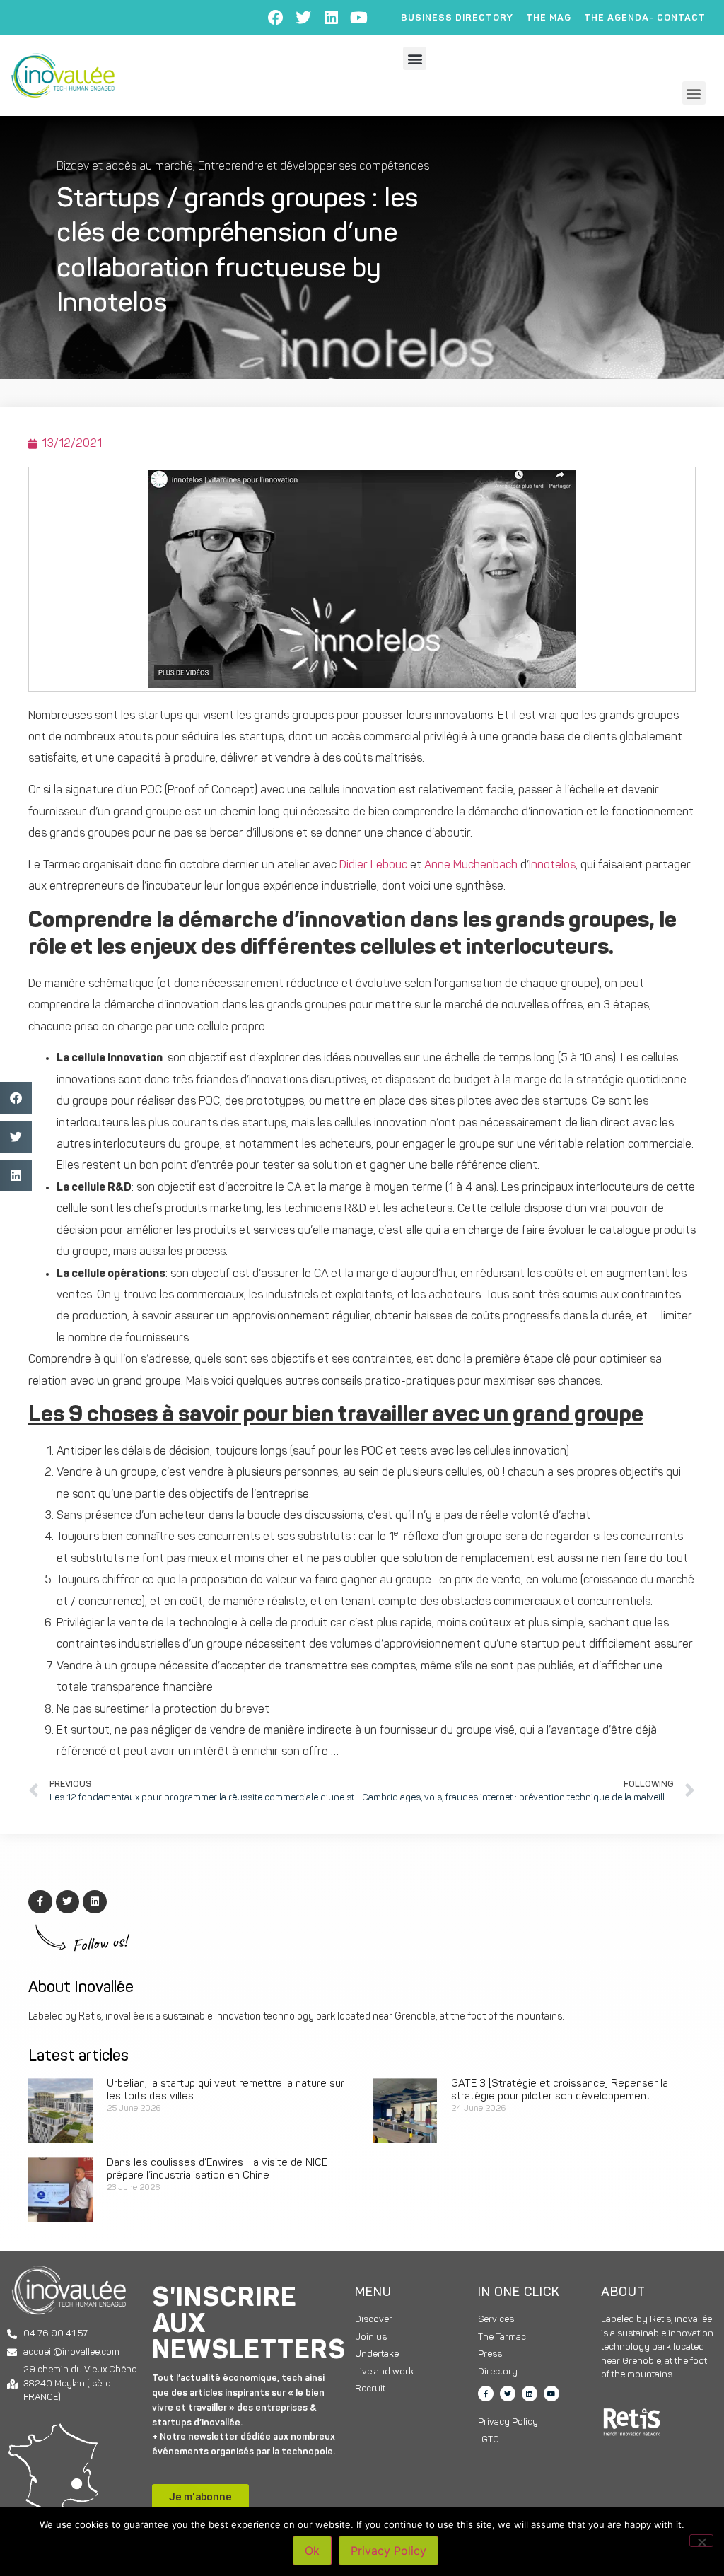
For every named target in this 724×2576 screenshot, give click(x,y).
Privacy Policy (389, 2551)
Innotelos (552, 866)
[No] (701, 2541)
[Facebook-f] (486, 2394)
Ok (312, 2551)
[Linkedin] (331, 18)
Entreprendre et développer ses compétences (314, 167)
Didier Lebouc (373, 866)
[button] (415, 58)
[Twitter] (303, 18)
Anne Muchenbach (471, 866)
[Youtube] (358, 18)
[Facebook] (276, 18)
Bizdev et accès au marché (125, 167)
